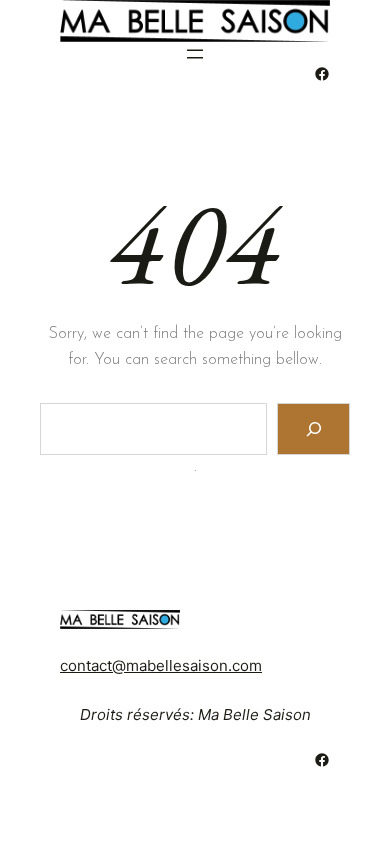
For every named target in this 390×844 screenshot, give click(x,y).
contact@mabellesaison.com (161, 665)
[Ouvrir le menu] (195, 54)
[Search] (313, 428)
